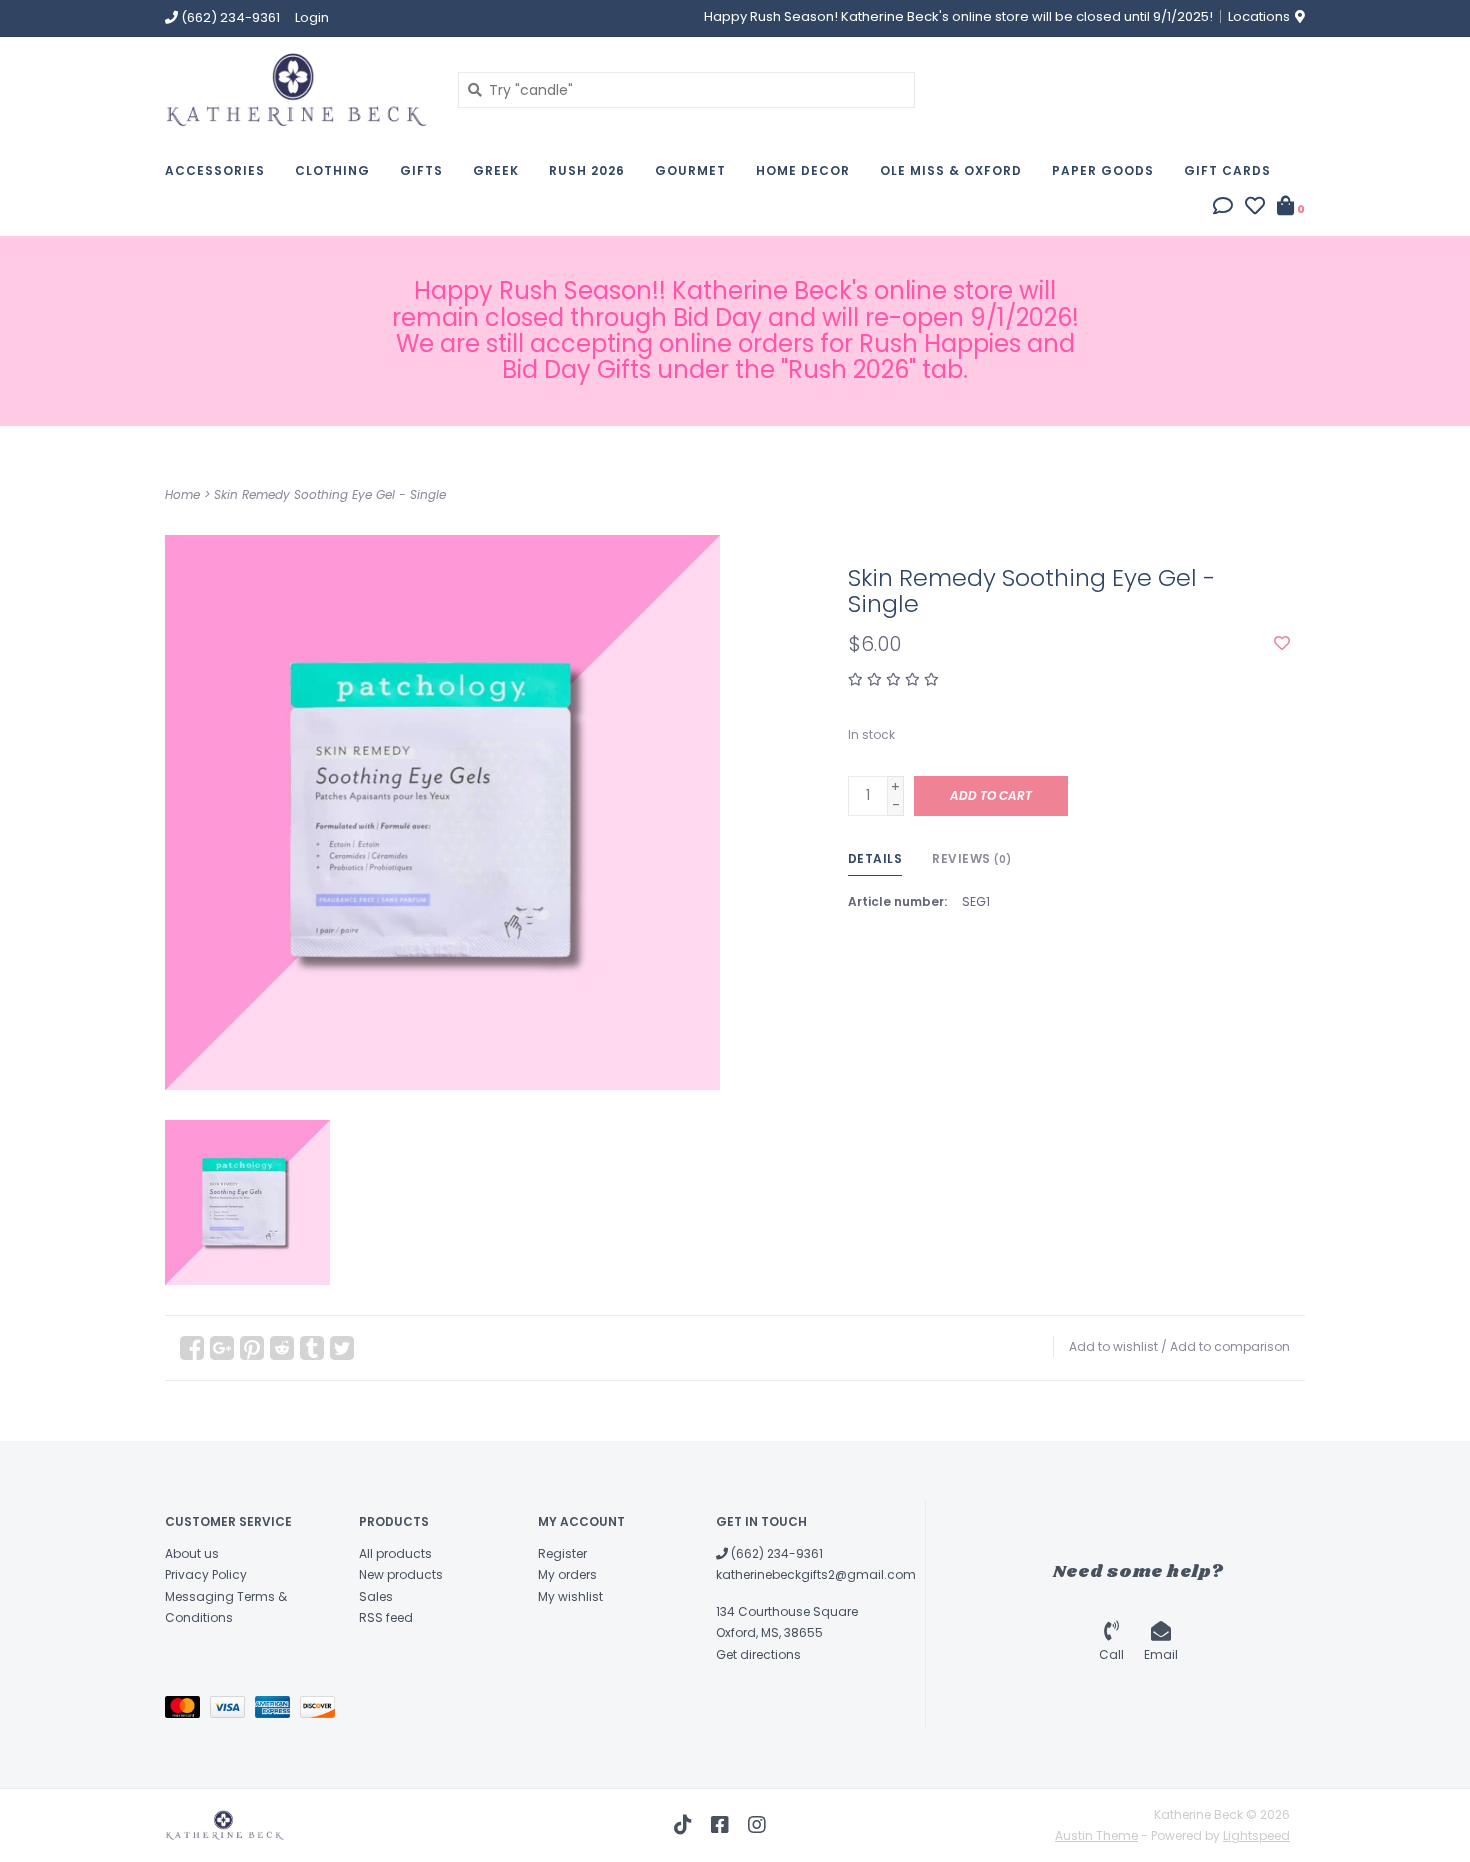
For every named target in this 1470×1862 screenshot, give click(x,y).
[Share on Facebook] (192, 1348)
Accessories (215, 170)
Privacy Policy (206, 1574)
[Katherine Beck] (296, 89)
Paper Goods (1103, 170)
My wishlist (570, 1596)
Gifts (421, 170)
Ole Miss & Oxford (951, 170)
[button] (1223, 208)
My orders (567, 1574)
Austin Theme (1096, 1835)
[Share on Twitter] (342, 1348)
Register (562, 1553)
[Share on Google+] (222, 1348)
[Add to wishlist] (1282, 644)
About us (192, 1553)
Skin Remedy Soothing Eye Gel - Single (330, 494)
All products (395, 1553)
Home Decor (803, 170)
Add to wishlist (1113, 1346)
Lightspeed (1256, 1835)
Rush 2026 (587, 170)
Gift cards (1227, 170)
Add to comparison (1230, 1346)
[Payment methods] (187, 1710)
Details (875, 858)
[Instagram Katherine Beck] (757, 1825)
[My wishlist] (1255, 208)
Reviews (972, 858)
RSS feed (386, 1617)
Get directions (758, 1654)
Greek (496, 170)
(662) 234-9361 (775, 1553)
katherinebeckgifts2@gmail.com (816, 1574)
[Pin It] (252, 1348)
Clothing (332, 170)
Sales (376, 1596)
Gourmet (690, 170)
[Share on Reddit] (282, 1348)
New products (401, 1574)
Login (312, 17)
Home (182, 494)
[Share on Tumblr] (312, 1348)
